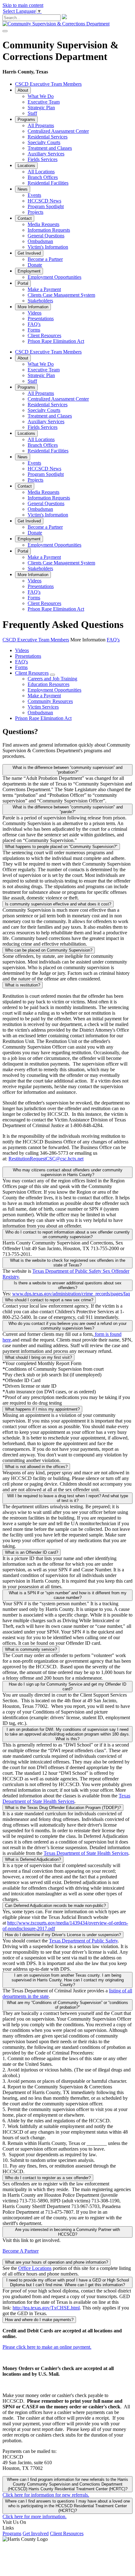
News (23, 189)
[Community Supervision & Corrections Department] (56, 24)
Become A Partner (21, 2251)
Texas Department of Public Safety (83, 1941)
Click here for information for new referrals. (46, 2495)
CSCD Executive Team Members (48, 84)
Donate (35, 265)
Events (34, 195)
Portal (23, 283)
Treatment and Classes (50, 148)
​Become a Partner (45, 259)
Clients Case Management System (61, 295)
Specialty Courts (44, 142)
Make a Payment (44, 289)
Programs (26, 119)
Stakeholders (40, 301)
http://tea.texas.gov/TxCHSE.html (46, 2308)
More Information (33, 307)
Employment (29, 271)
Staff (32, 113)
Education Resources (49, 684)
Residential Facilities (48, 183)
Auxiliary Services (46, 154)
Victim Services (43, 707)
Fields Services (43, 159)
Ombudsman (40, 241)
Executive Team (44, 102)
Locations (26, 166)
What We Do (41, 96)
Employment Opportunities (54, 277)
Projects (35, 212)
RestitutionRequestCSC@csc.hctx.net (46, 1159)
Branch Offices (43, 177)
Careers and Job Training (52, 679)
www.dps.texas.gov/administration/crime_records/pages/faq (71, 1294)
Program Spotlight (46, 206)
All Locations (41, 172)
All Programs (41, 125)
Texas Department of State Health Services (66, 1798)
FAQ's (34, 324)
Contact (25, 218)
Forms (34, 330)
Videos (35, 313)
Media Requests (43, 224)
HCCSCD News (44, 201)
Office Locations (35, 2268)
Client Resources (44, 335)
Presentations (41, 319)
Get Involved (29, 253)
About (23, 90)
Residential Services (48, 137)
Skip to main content (23, 5)
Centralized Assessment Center (58, 131)
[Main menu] (5, 31)
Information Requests (49, 230)
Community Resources (50, 701)
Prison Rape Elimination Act (56, 341)
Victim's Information (48, 247)
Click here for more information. (35, 2517)
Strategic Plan (41, 108)
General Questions (46, 236)
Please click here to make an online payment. (47, 2347)
